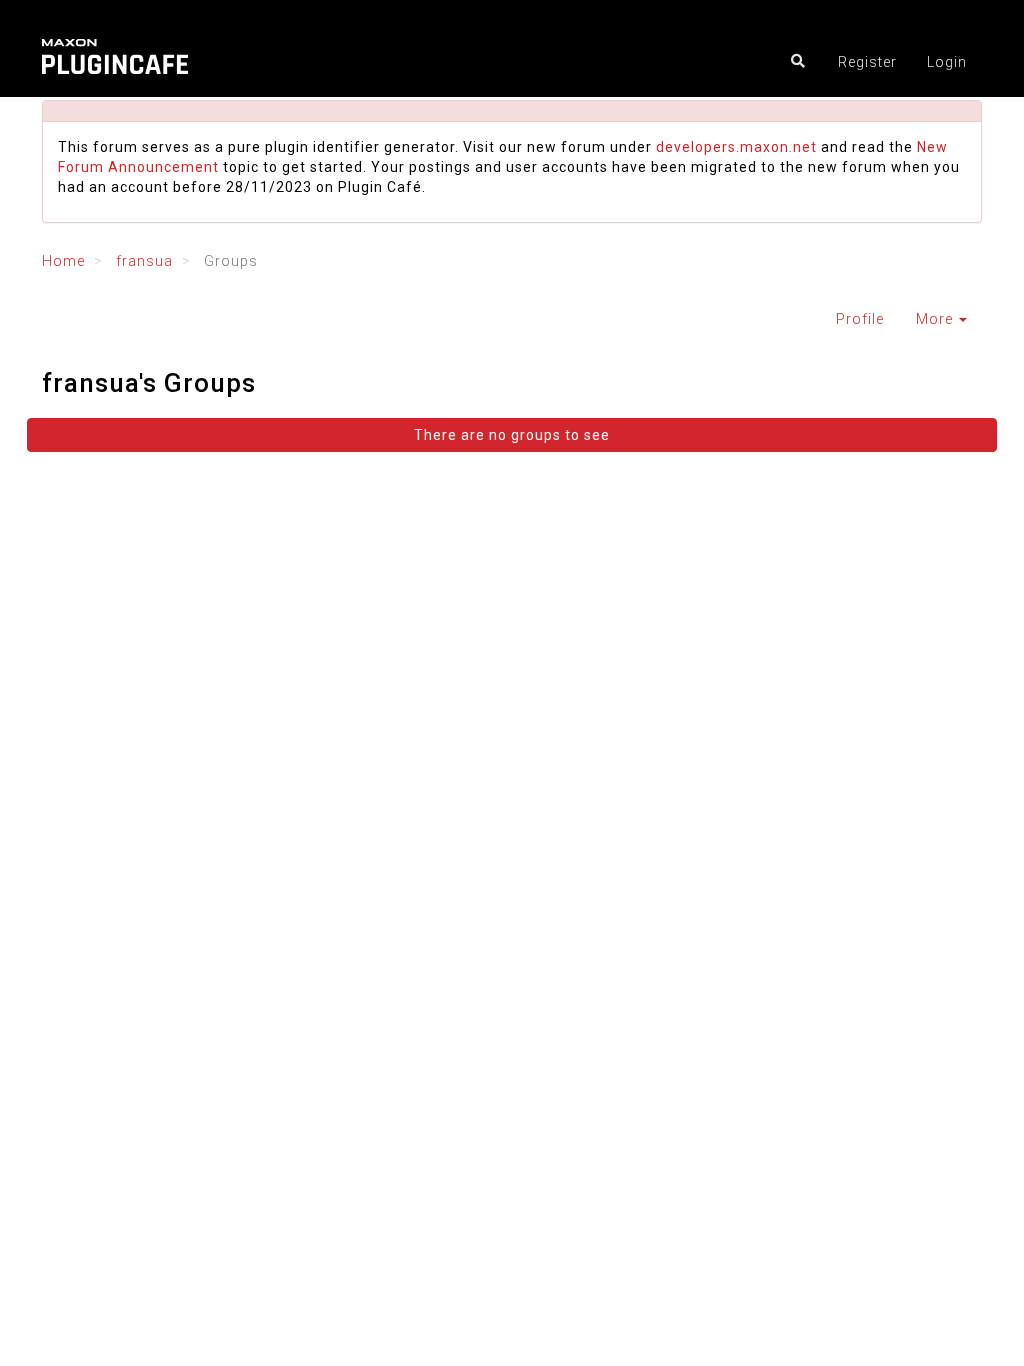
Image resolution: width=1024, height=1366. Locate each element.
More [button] (936, 319)
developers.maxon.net (736, 147)
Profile (860, 319)
